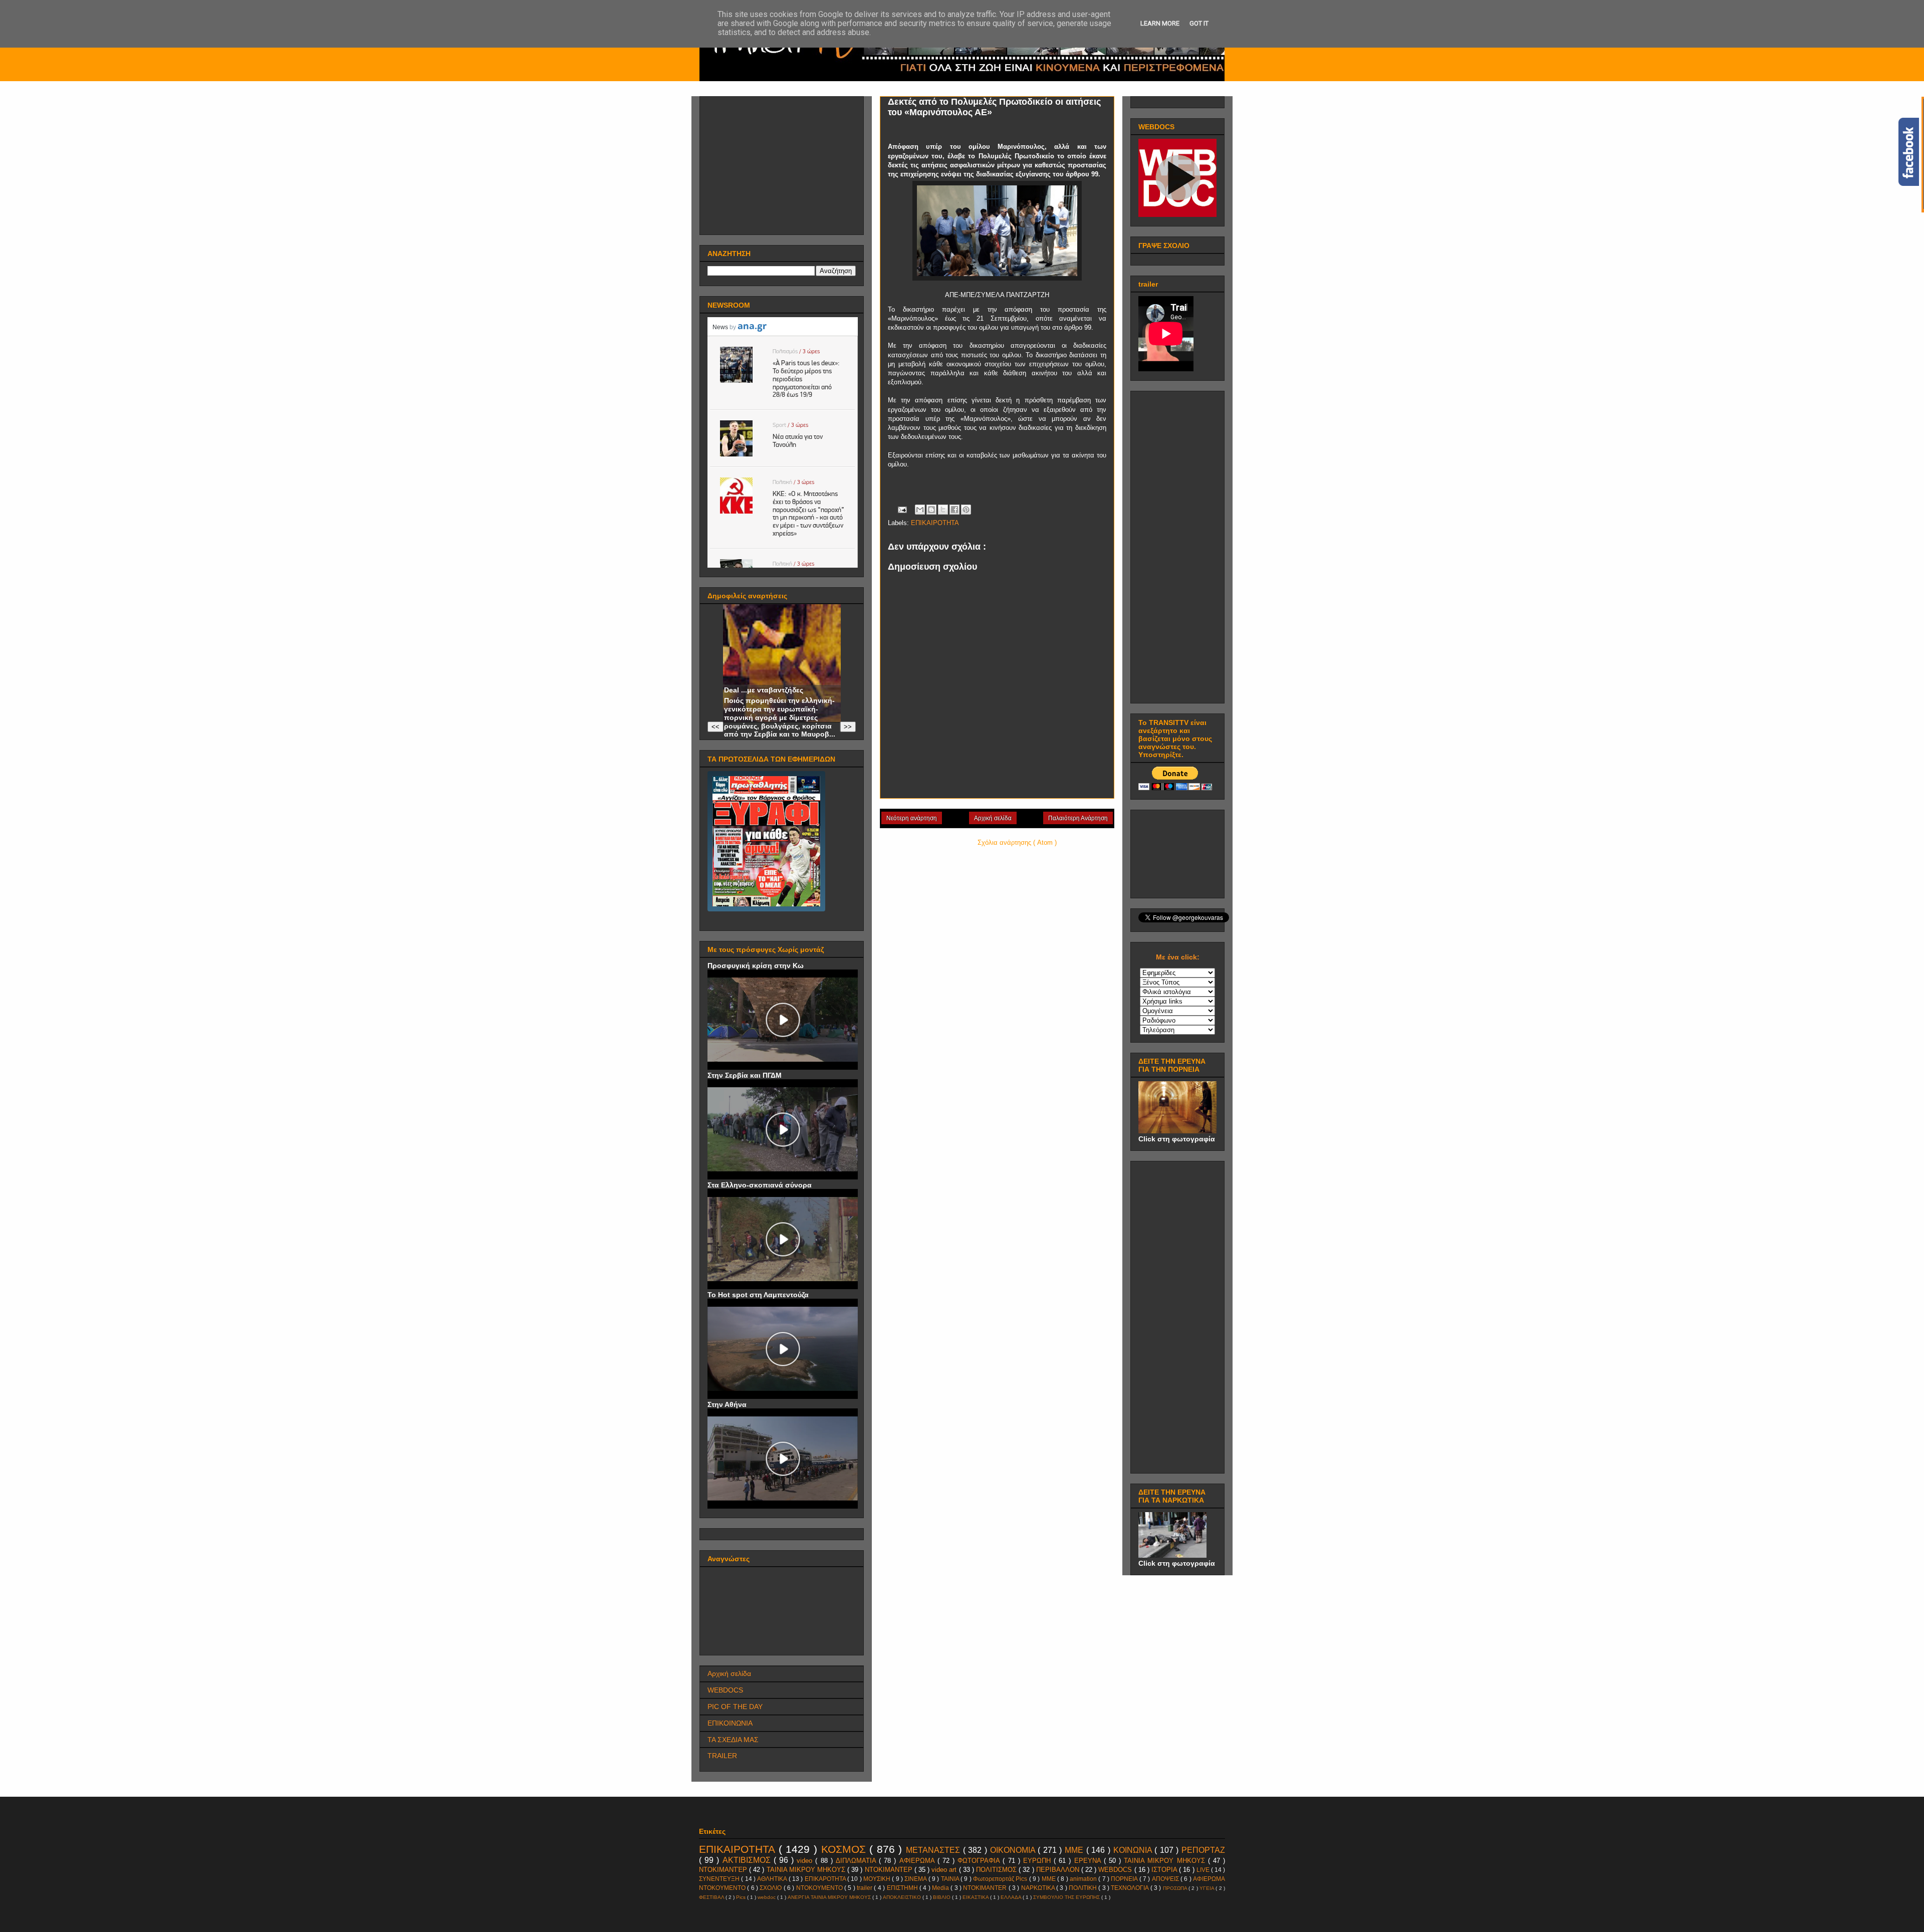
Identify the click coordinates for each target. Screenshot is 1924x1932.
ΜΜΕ (1075, 1850)
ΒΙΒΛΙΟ (942, 1897)
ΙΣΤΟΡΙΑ (1165, 1870)
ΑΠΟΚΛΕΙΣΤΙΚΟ (903, 1897)
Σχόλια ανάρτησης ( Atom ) (1017, 842)
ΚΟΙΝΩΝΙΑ (1134, 1850)
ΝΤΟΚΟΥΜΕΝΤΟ (820, 1888)
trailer (865, 1888)
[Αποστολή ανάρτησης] (902, 509)
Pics (742, 1897)
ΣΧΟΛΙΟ (771, 1888)
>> (848, 727)
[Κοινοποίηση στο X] (943, 510)
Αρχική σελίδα (993, 818)
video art (945, 1870)
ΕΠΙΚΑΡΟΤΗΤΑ (826, 1879)
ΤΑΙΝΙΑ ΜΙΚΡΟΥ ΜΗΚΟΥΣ (807, 1870)
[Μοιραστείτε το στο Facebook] (954, 510)
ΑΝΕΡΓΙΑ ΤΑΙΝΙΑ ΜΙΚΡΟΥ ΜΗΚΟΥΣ (830, 1897)
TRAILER (722, 1756)
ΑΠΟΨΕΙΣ (1166, 1879)
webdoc (767, 1897)
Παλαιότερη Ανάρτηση (1078, 818)
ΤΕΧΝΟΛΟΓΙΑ (1130, 1888)
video (806, 1861)
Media (941, 1888)
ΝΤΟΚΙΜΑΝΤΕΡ (890, 1870)
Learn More (1160, 23)
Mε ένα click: (1178, 957)
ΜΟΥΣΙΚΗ (878, 1879)
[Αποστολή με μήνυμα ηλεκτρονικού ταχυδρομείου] (920, 510)
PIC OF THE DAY (735, 1707)
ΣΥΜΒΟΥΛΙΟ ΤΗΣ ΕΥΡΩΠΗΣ (1067, 1897)
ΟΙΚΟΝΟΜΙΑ (1014, 1850)
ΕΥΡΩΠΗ (1038, 1861)
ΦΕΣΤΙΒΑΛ (712, 1897)
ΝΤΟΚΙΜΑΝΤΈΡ (724, 1870)
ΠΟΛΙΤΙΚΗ (1084, 1888)
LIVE (1204, 1870)
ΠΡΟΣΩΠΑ (1176, 1888)
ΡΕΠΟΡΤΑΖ (1203, 1850)
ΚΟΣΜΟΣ (846, 1849)
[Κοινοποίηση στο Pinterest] (966, 510)
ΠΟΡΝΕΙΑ (1125, 1879)
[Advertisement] (783, 163)
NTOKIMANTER (986, 1888)
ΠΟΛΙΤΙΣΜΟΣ (997, 1870)
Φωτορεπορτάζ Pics (1001, 1879)
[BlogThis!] (931, 510)
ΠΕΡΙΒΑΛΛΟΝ (1059, 1870)
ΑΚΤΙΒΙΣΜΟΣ (748, 1860)
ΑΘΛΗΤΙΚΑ (773, 1879)
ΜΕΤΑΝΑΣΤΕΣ (934, 1850)
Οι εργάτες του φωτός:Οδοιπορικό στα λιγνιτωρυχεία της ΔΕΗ (764, 673)
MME (1049, 1879)
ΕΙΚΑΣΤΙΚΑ (976, 1897)
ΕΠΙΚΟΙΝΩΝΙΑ (730, 1723)
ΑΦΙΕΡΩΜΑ (918, 1861)
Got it (1199, 23)
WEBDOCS (725, 1690)
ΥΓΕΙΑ (1208, 1888)
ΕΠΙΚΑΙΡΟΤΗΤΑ (935, 523)
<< (715, 727)
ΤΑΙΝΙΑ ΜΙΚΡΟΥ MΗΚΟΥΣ (1166, 1861)
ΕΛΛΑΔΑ (1012, 1897)
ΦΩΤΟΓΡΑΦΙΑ (980, 1861)
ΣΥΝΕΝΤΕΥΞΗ (720, 1879)
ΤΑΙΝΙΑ (951, 1879)
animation (1084, 1879)
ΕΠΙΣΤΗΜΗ (903, 1888)
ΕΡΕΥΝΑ (1089, 1861)
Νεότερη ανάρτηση (912, 818)
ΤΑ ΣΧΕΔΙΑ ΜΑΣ (733, 1740)
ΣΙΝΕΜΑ (916, 1879)
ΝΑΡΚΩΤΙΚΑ (1039, 1888)
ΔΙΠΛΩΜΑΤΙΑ (857, 1861)
